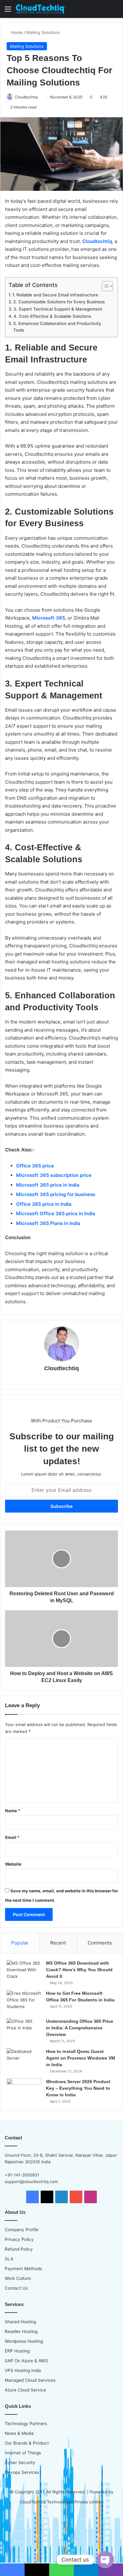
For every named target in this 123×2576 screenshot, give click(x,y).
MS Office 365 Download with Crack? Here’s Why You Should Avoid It (79, 1970)
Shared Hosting (20, 2322)
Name (13, 1811)
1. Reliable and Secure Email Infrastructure (55, 295)
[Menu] (8, 11)
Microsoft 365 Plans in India (48, 1223)
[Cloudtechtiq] (41, 9)
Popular (20, 1943)
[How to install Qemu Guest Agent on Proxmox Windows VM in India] (24, 2060)
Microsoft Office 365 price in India (56, 1214)
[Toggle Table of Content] (104, 286)
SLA (9, 2259)
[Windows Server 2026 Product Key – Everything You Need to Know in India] (24, 2090)
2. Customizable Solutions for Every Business (59, 302)
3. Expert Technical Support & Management (58, 309)
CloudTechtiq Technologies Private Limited (62, 2502)
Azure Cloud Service (25, 2390)
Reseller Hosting (21, 2331)
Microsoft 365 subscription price (54, 1175)
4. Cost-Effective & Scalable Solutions (52, 316)
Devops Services (22, 2472)
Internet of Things (23, 2453)
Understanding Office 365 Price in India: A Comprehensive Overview (80, 2028)
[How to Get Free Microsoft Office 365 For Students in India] (24, 2002)
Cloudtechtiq (26, 97)
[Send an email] (40, 97)
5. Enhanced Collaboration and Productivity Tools (57, 327)
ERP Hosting (17, 2351)
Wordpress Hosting (24, 2341)
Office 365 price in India (44, 1204)
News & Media (19, 2433)
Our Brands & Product (27, 2443)
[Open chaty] (105, 2560)
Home (16, 32)
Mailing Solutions (43, 32)
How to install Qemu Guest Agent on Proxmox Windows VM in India (81, 2058)
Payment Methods (23, 2269)
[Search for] (115, 11)
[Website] (61, 1379)
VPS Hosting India (23, 2370)
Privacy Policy (19, 2239)
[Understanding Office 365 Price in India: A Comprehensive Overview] (24, 2030)
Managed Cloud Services (30, 2380)
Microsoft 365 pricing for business (56, 1194)
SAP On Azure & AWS (26, 2361)
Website (13, 1864)
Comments (100, 1943)
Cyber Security (20, 2463)
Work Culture (18, 2278)
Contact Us (16, 2288)
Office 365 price (35, 1166)
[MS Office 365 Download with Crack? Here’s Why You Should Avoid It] (24, 1972)
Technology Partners (26, 2424)
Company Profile (22, 2230)
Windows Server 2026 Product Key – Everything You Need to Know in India (78, 2088)
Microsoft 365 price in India (48, 1185)
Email (12, 1837)
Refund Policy (19, 2249)
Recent (58, 1943)
